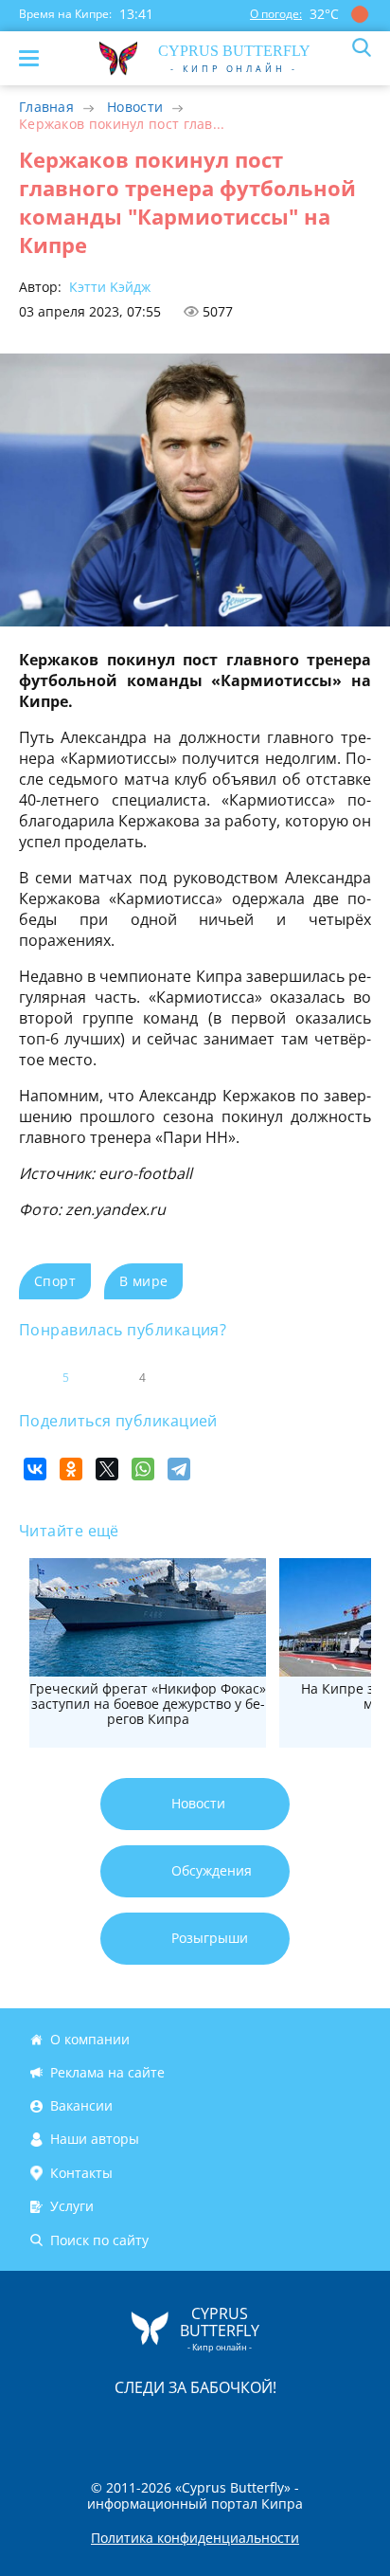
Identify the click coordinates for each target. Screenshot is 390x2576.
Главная (46, 107)
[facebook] (88, 2427)
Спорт (55, 1281)
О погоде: (276, 14)
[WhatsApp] (143, 1469)
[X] (107, 1469)
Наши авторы (95, 2140)
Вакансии (81, 2105)
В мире (143, 1281)
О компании (90, 2039)
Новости (135, 107)
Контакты (81, 2173)
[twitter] (175, 2427)
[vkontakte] (262, 2427)
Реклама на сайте (107, 2072)
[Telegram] (179, 1469)
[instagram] (132, 2427)
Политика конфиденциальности (195, 2538)
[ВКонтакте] (35, 1469)
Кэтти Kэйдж (108, 287)
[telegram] (219, 2427)
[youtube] (304, 2427)
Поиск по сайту (99, 2240)
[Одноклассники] (71, 1469)
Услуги (72, 2206)
